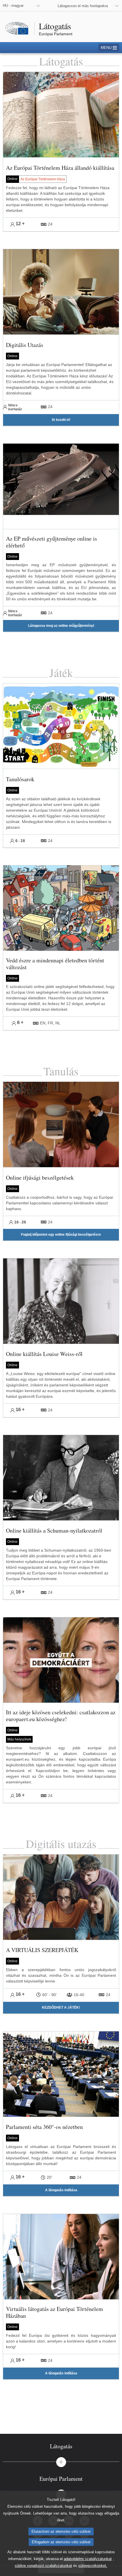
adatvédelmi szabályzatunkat (88, 2559)
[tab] (61, 2446)
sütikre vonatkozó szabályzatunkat (43, 2566)
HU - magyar (13, 6)
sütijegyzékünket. (93, 2566)
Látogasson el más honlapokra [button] (83, 6)
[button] (61, 420)
